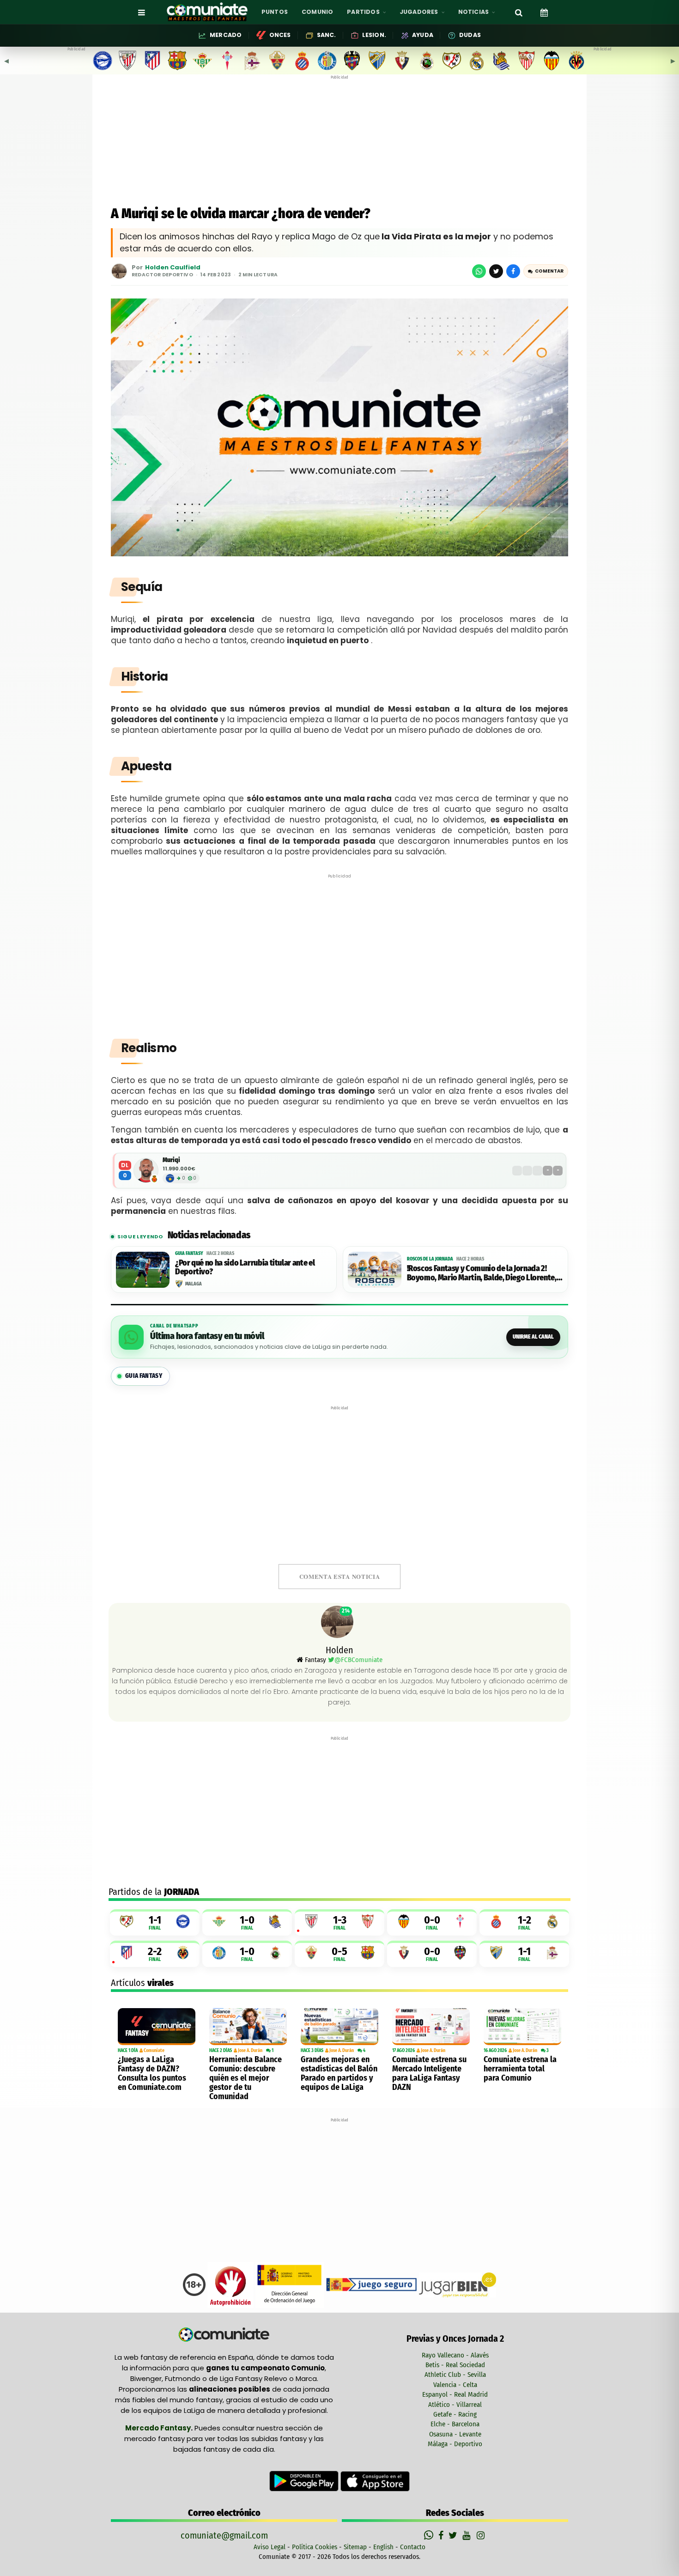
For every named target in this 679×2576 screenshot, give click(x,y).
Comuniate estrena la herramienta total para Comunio (520, 2069)
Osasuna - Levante (455, 2434)
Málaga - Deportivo (455, 2444)
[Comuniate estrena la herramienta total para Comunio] (522, 2027)
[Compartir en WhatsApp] (479, 271)
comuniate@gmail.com (224, 2535)
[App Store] (375, 2481)
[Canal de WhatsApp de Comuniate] (430, 2535)
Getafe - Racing (455, 2414)
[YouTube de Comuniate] (468, 2535)
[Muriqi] (146, 1170)
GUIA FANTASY (144, 1376)
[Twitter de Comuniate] (454, 2535)
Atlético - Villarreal (455, 2405)
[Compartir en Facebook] (513, 271)
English (383, 2547)
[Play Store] (305, 2481)
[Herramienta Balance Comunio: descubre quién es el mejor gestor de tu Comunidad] (248, 2027)
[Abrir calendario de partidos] (544, 12)
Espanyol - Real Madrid (455, 2394)
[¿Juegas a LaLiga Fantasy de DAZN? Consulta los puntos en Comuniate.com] (157, 2027)
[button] (546, 271)
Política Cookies (315, 2547)
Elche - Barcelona (455, 2424)
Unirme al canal (533, 1337)
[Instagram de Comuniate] (481, 2535)
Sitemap (355, 2547)
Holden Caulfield (173, 268)
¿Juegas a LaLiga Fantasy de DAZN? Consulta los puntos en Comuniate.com (152, 2073)
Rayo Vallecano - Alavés (455, 2355)
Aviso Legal (270, 2547)
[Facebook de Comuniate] (442, 2535)
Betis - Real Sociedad (455, 2365)
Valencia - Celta (455, 2385)
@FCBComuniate (358, 1660)
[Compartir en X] (496, 271)
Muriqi (171, 1160)
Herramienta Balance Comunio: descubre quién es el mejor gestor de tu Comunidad (246, 2078)
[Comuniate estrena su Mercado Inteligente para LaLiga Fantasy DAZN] (431, 2027)
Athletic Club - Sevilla (455, 2375)
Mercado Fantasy (158, 2428)
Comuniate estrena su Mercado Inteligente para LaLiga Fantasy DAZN (429, 2073)
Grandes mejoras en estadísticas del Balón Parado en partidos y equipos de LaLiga (339, 2073)
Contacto (413, 2547)
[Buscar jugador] (519, 12)
